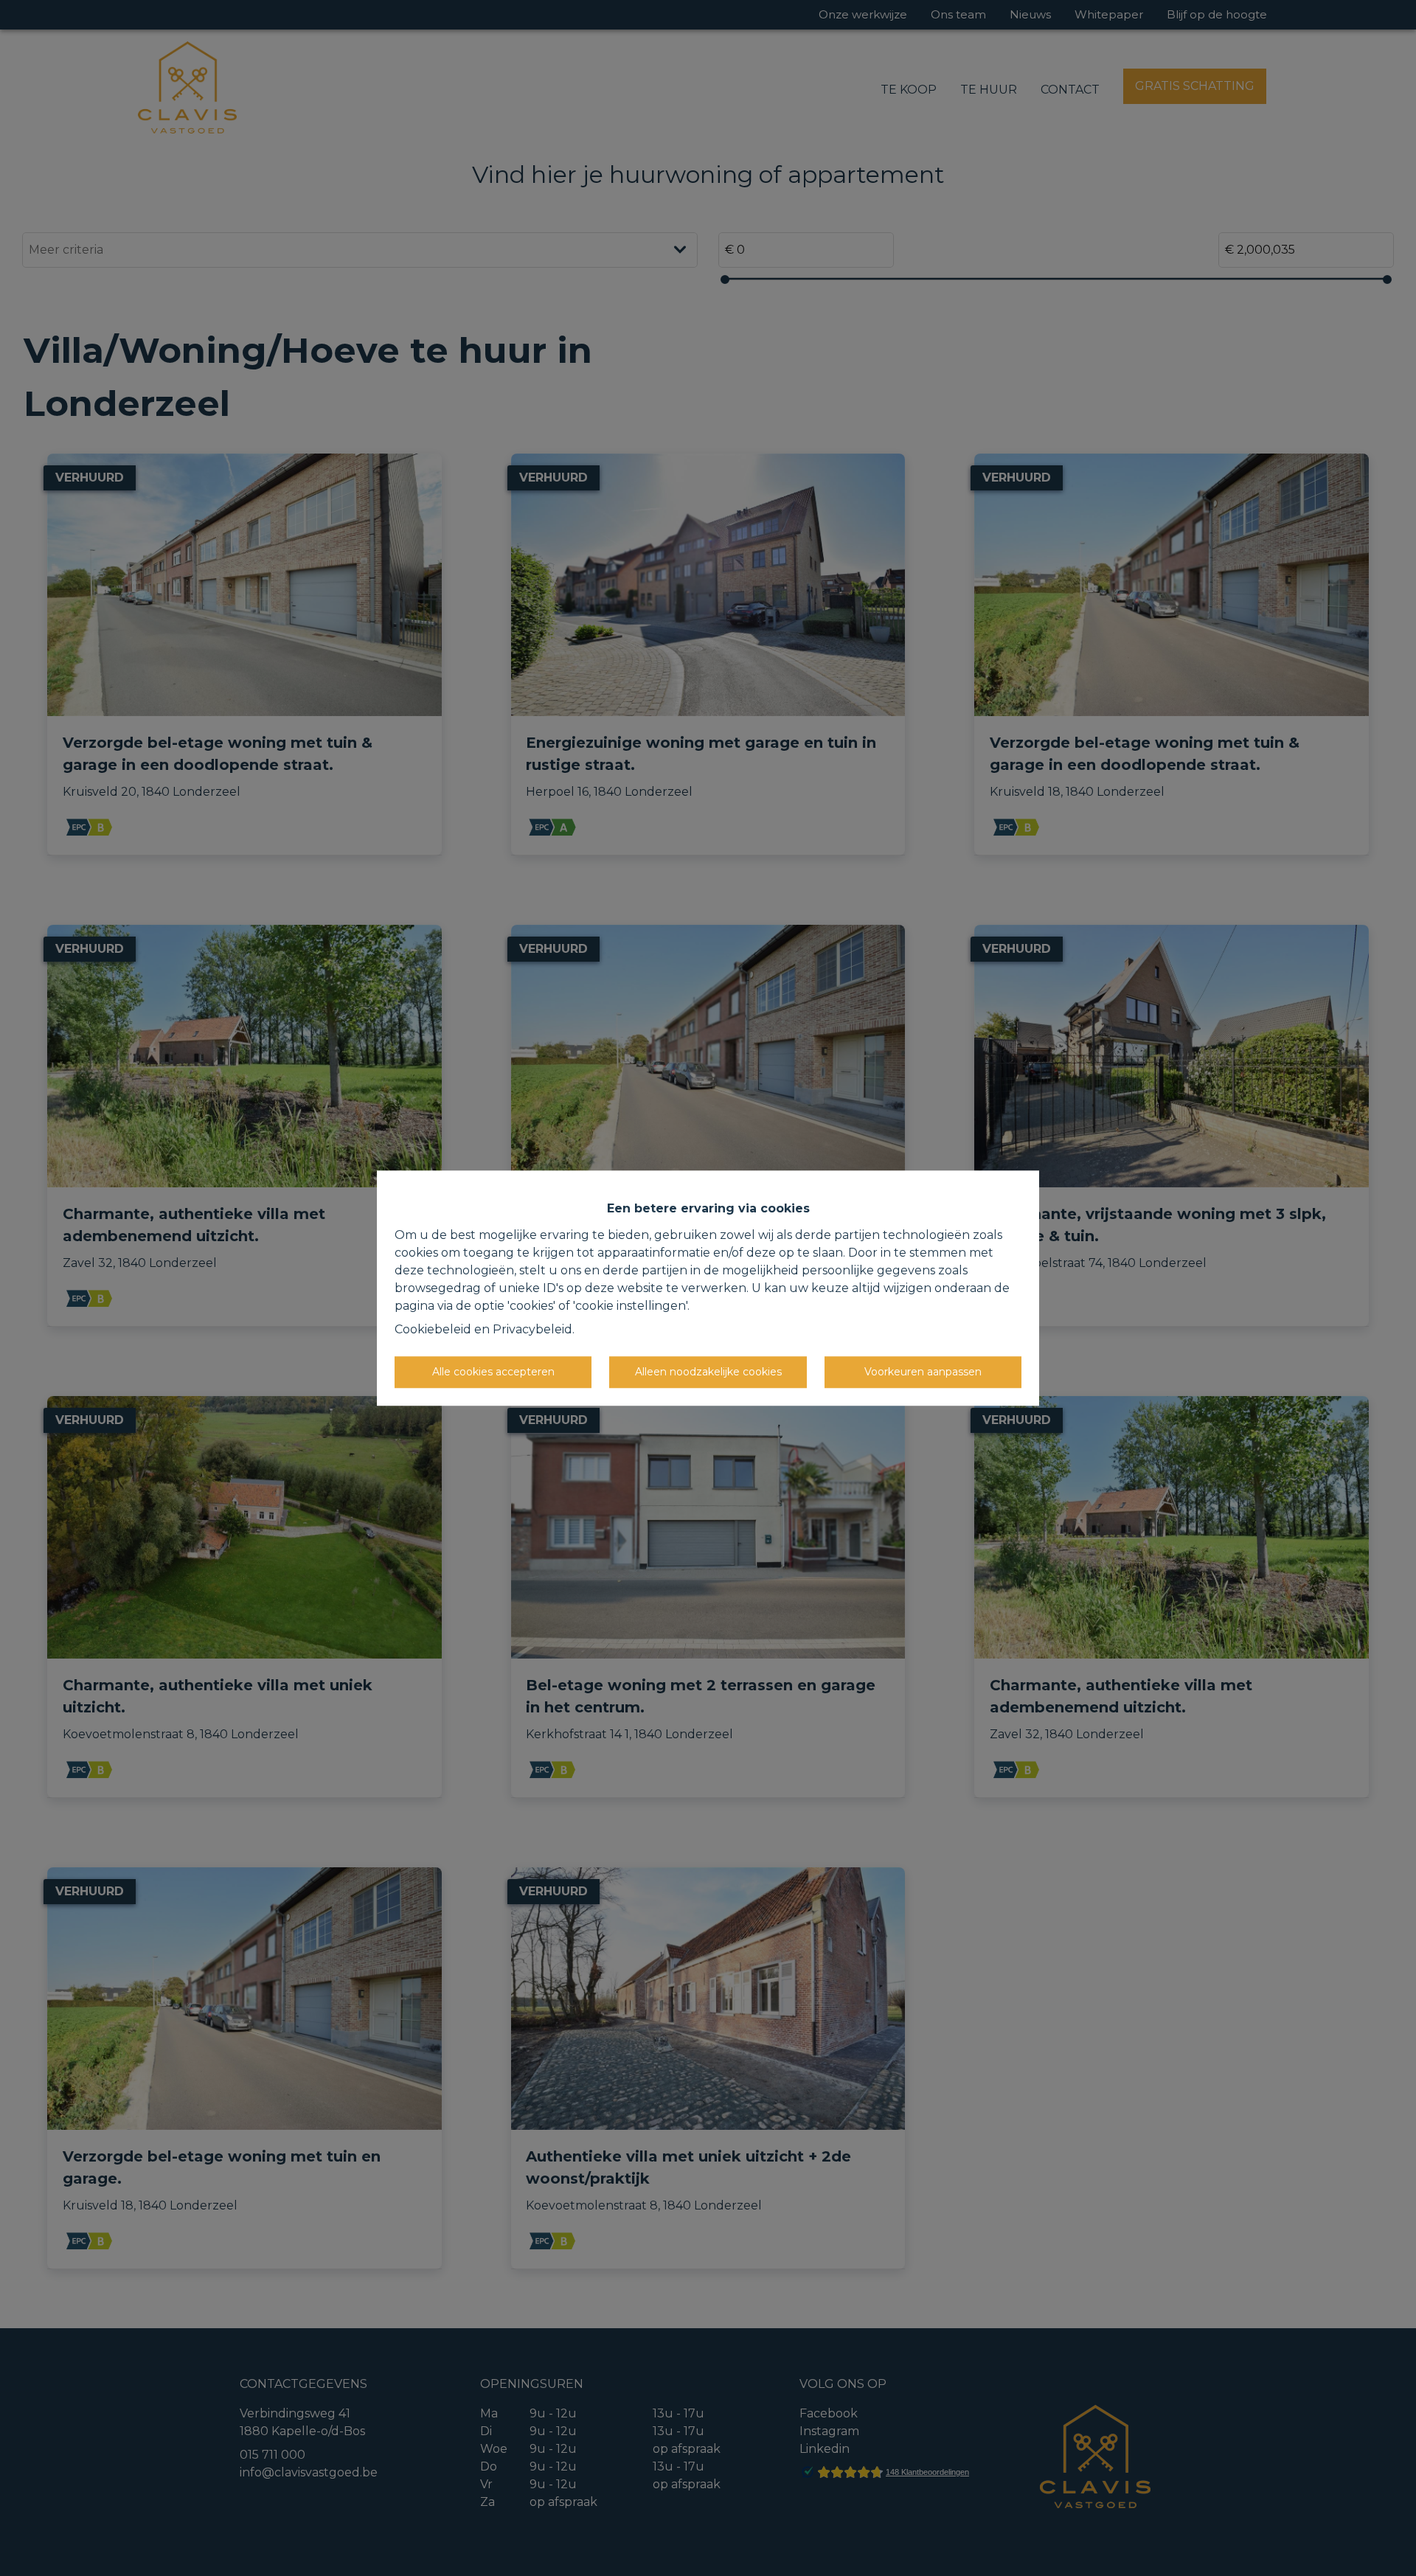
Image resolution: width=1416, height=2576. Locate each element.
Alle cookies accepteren (493, 1372)
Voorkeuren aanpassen (923, 1372)
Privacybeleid (532, 1329)
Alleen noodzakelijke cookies (708, 1372)
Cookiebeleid (433, 1329)
